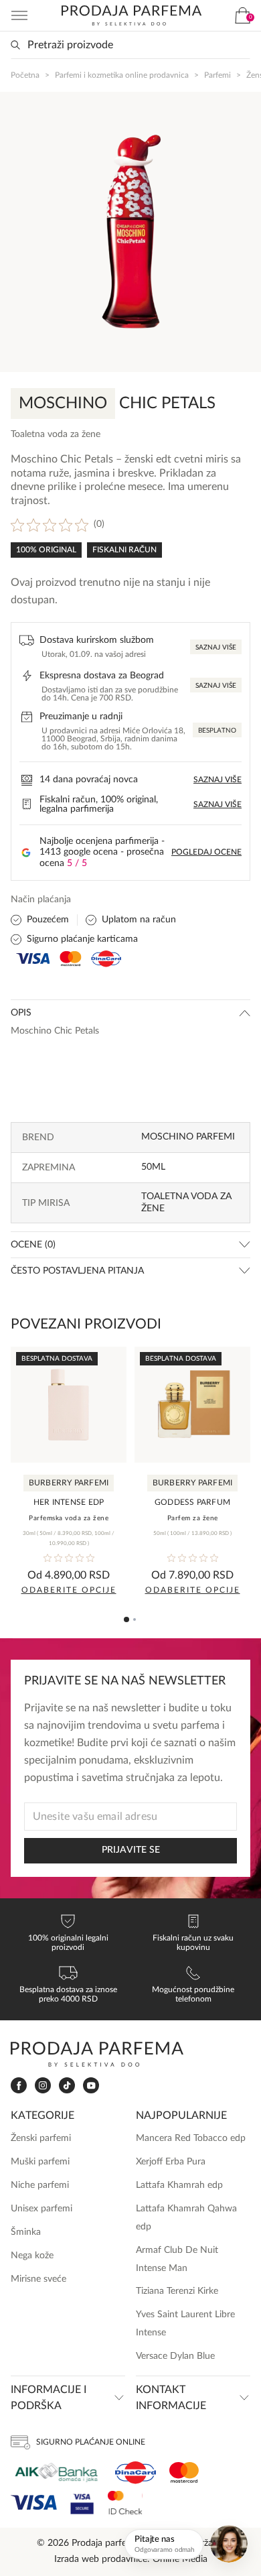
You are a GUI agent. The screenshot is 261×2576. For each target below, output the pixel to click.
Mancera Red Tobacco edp (191, 2138)
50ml (153, 1167)
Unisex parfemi (41, 2209)
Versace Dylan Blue (175, 2356)
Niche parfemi (40, 2185)
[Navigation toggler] (19, 15)
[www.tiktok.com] (67, 2086)
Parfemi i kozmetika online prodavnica (122, 75)
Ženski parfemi (41, 2138)
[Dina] (136, 2473)
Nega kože (32, 2256)
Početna (25, 75)
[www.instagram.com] (43, 2086)
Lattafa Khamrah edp (179, 2185)
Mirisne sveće (38, 2279)
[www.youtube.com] (91, 2085)
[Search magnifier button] (15, 45)
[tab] (126, 1619)
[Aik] (56, 2472)
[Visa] (34, 2503)
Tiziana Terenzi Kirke (177, 2291)
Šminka (26, 2232)
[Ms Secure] (125, 2503)
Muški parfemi (40, 2162)
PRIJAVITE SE (131, 1850)
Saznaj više (216, 648)
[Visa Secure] (82, 2503)
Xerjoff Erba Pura (171, 2162)
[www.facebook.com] (19, 2086)
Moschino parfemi (188, 1137)
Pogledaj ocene (206, 852)
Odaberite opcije (69, 1590)
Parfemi (217, 75)
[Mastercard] (184, 2472)
